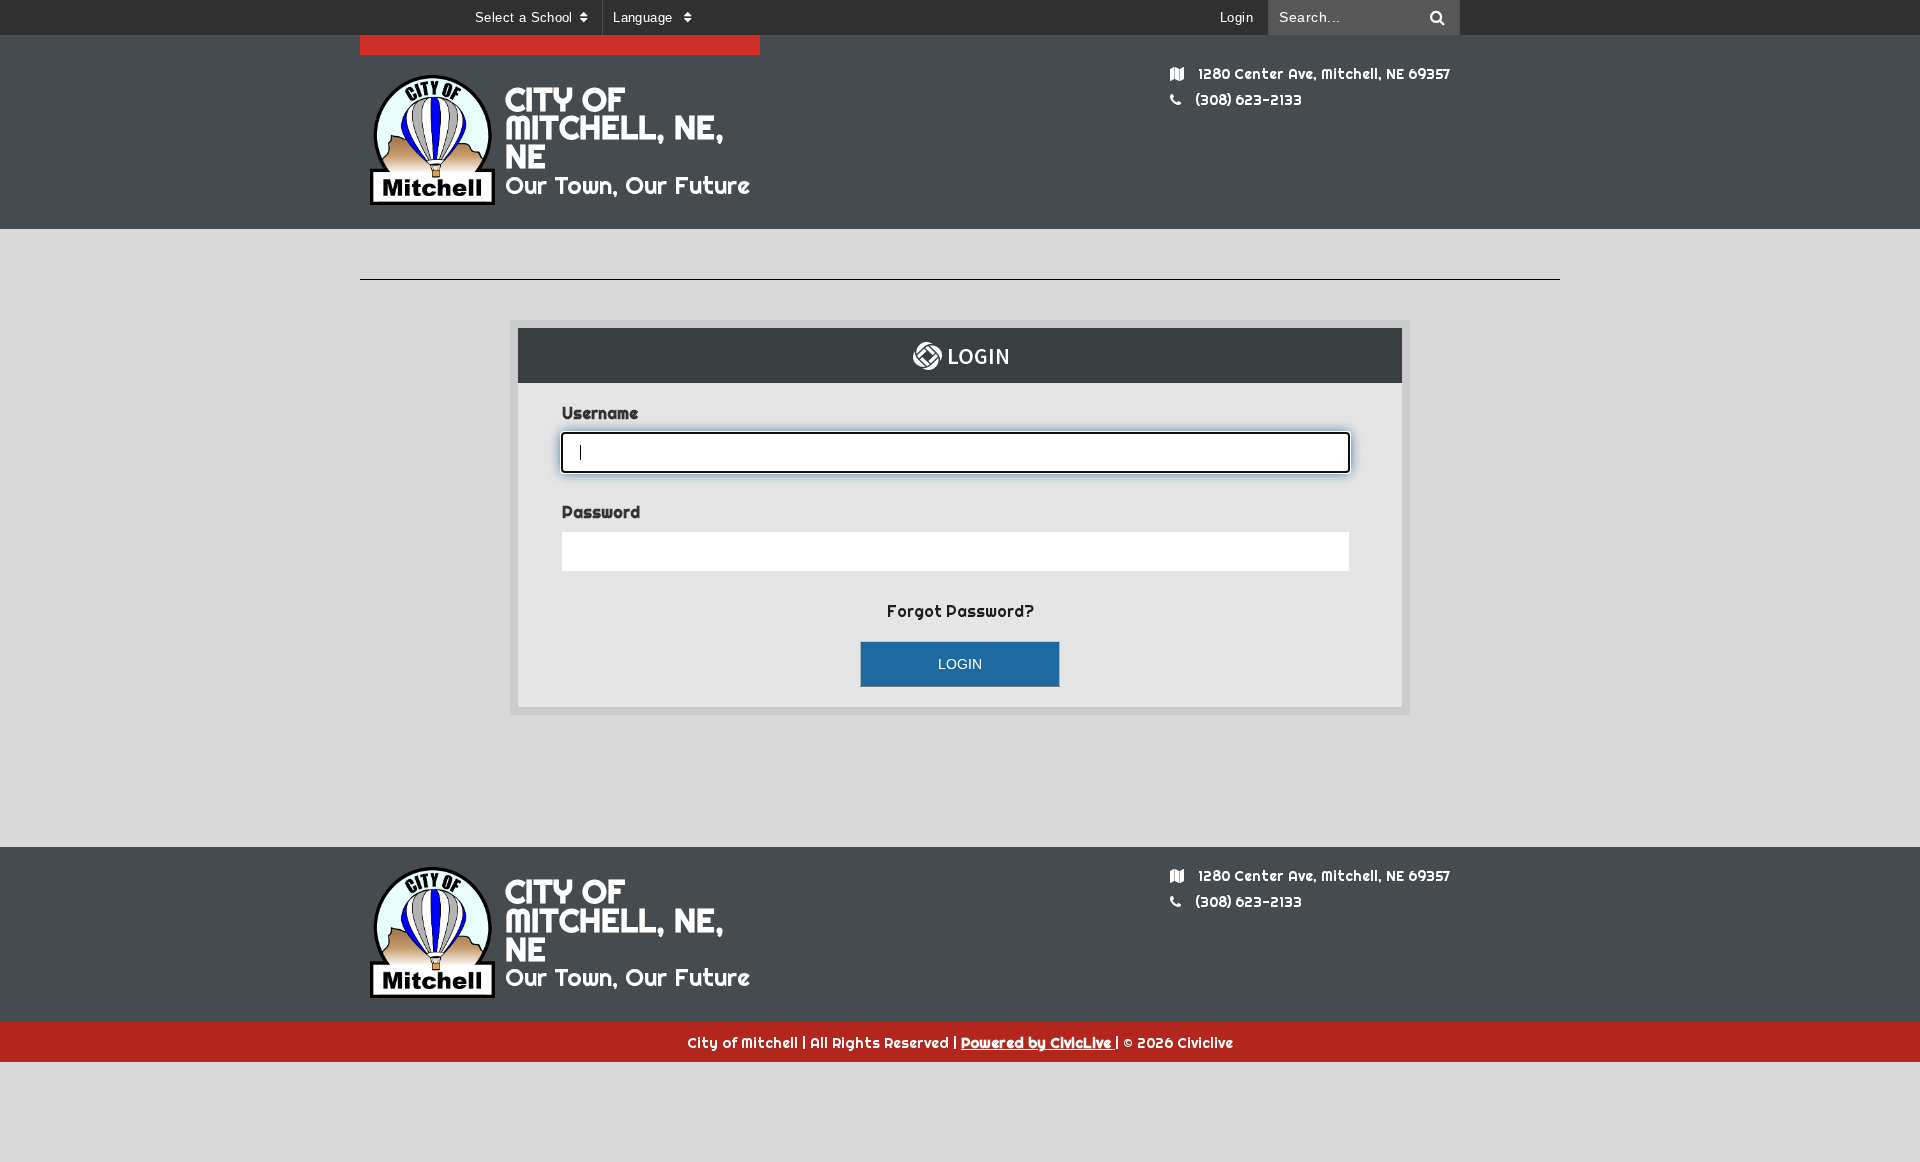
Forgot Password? (960, 611)
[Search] (1438, 17)
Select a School (524, 17)
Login (1236, 17)
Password (601, 512)
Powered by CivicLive (1038, 1043)
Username (600, 413)
